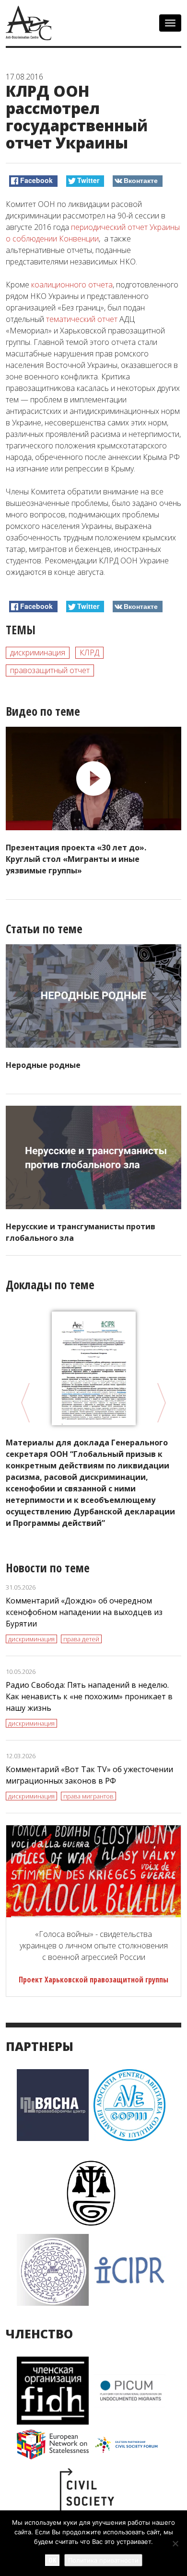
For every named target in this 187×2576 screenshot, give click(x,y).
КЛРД (89, 653)
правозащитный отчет (50, 670)
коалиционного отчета (72, 285)
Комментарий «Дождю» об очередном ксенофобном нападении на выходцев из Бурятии (84, 1612)
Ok (52, 2560)
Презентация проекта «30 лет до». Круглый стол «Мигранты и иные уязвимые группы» (76, 859)
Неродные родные (43, 1065)
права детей (81, 1639)
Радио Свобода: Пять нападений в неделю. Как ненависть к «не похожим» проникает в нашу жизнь (89, 1696)
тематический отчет (82, 319)
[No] (175, 2543)
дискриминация (38, 653)
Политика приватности (103, 2560)
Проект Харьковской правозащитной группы (93, 1980)
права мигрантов (88, 1796)
